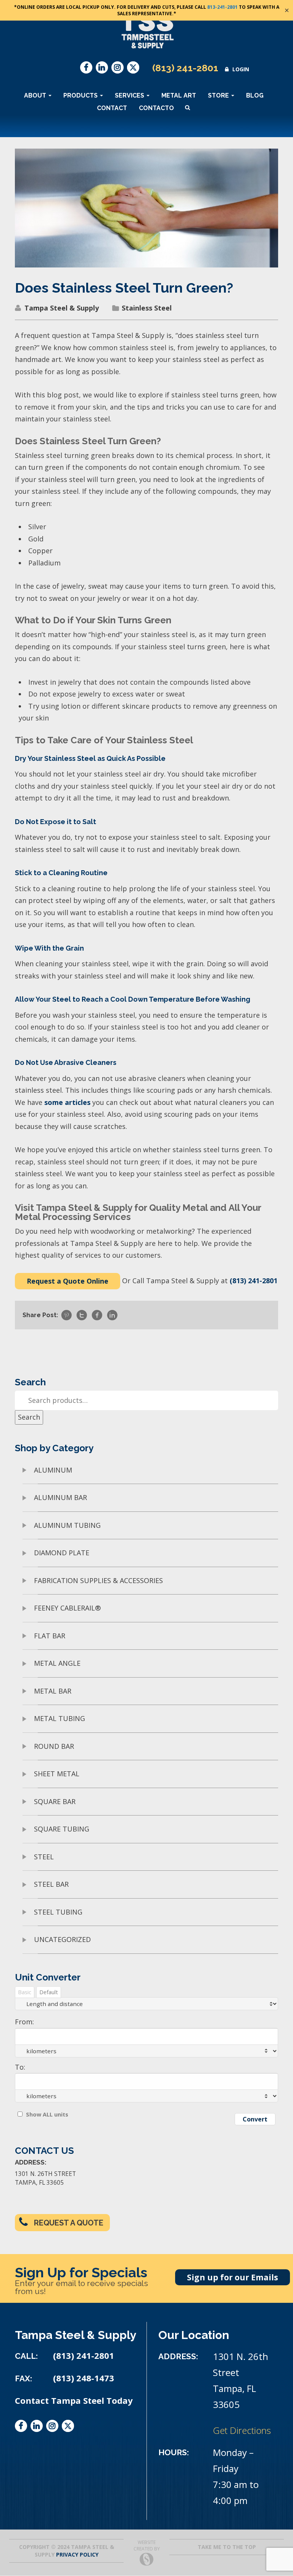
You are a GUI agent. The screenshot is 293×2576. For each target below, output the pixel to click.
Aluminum (53, 1470)
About (36, 95)
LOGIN (241, 69)
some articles (67, 1102)
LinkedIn (102, 67)
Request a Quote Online (68, 1281)
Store (219, 95)
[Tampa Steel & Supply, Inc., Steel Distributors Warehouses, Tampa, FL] (43, 2460)
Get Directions (242, 2430)
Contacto (156, 108)
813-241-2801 (222, 7)
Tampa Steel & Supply (62, 308)
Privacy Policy (77, 2554)
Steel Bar (51, 1884)
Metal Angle (57, 1663)
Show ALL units (47, 2114)
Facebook (86, 67)
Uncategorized (62, 1939)
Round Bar (54, 1746)
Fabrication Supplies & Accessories (98, 1580)
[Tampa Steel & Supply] (147, 30)
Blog (255, 95)
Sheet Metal (57, 1774)
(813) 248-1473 (84, 2378)
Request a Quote (69, 2223)
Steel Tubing (58, 1912)
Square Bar (55, 1801)
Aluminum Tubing (67, 1525)
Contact (112, 108)
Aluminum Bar (60, 1497)
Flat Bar (50, 1636)
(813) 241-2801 (185, 68)
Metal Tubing (60, 1718)
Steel (44, 1857)
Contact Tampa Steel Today (74, 2401)
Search (29, 1417)
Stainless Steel (147, 308)
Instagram (118, 67)
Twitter (133, 67)
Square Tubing (62, 1829)
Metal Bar (53, 1691)
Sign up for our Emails (233, 2277)
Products (81, 95)
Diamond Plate (62, 1553)
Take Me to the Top (227, 2547)
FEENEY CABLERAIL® (67, 1608)
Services (130, 95)
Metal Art (179, 95)
